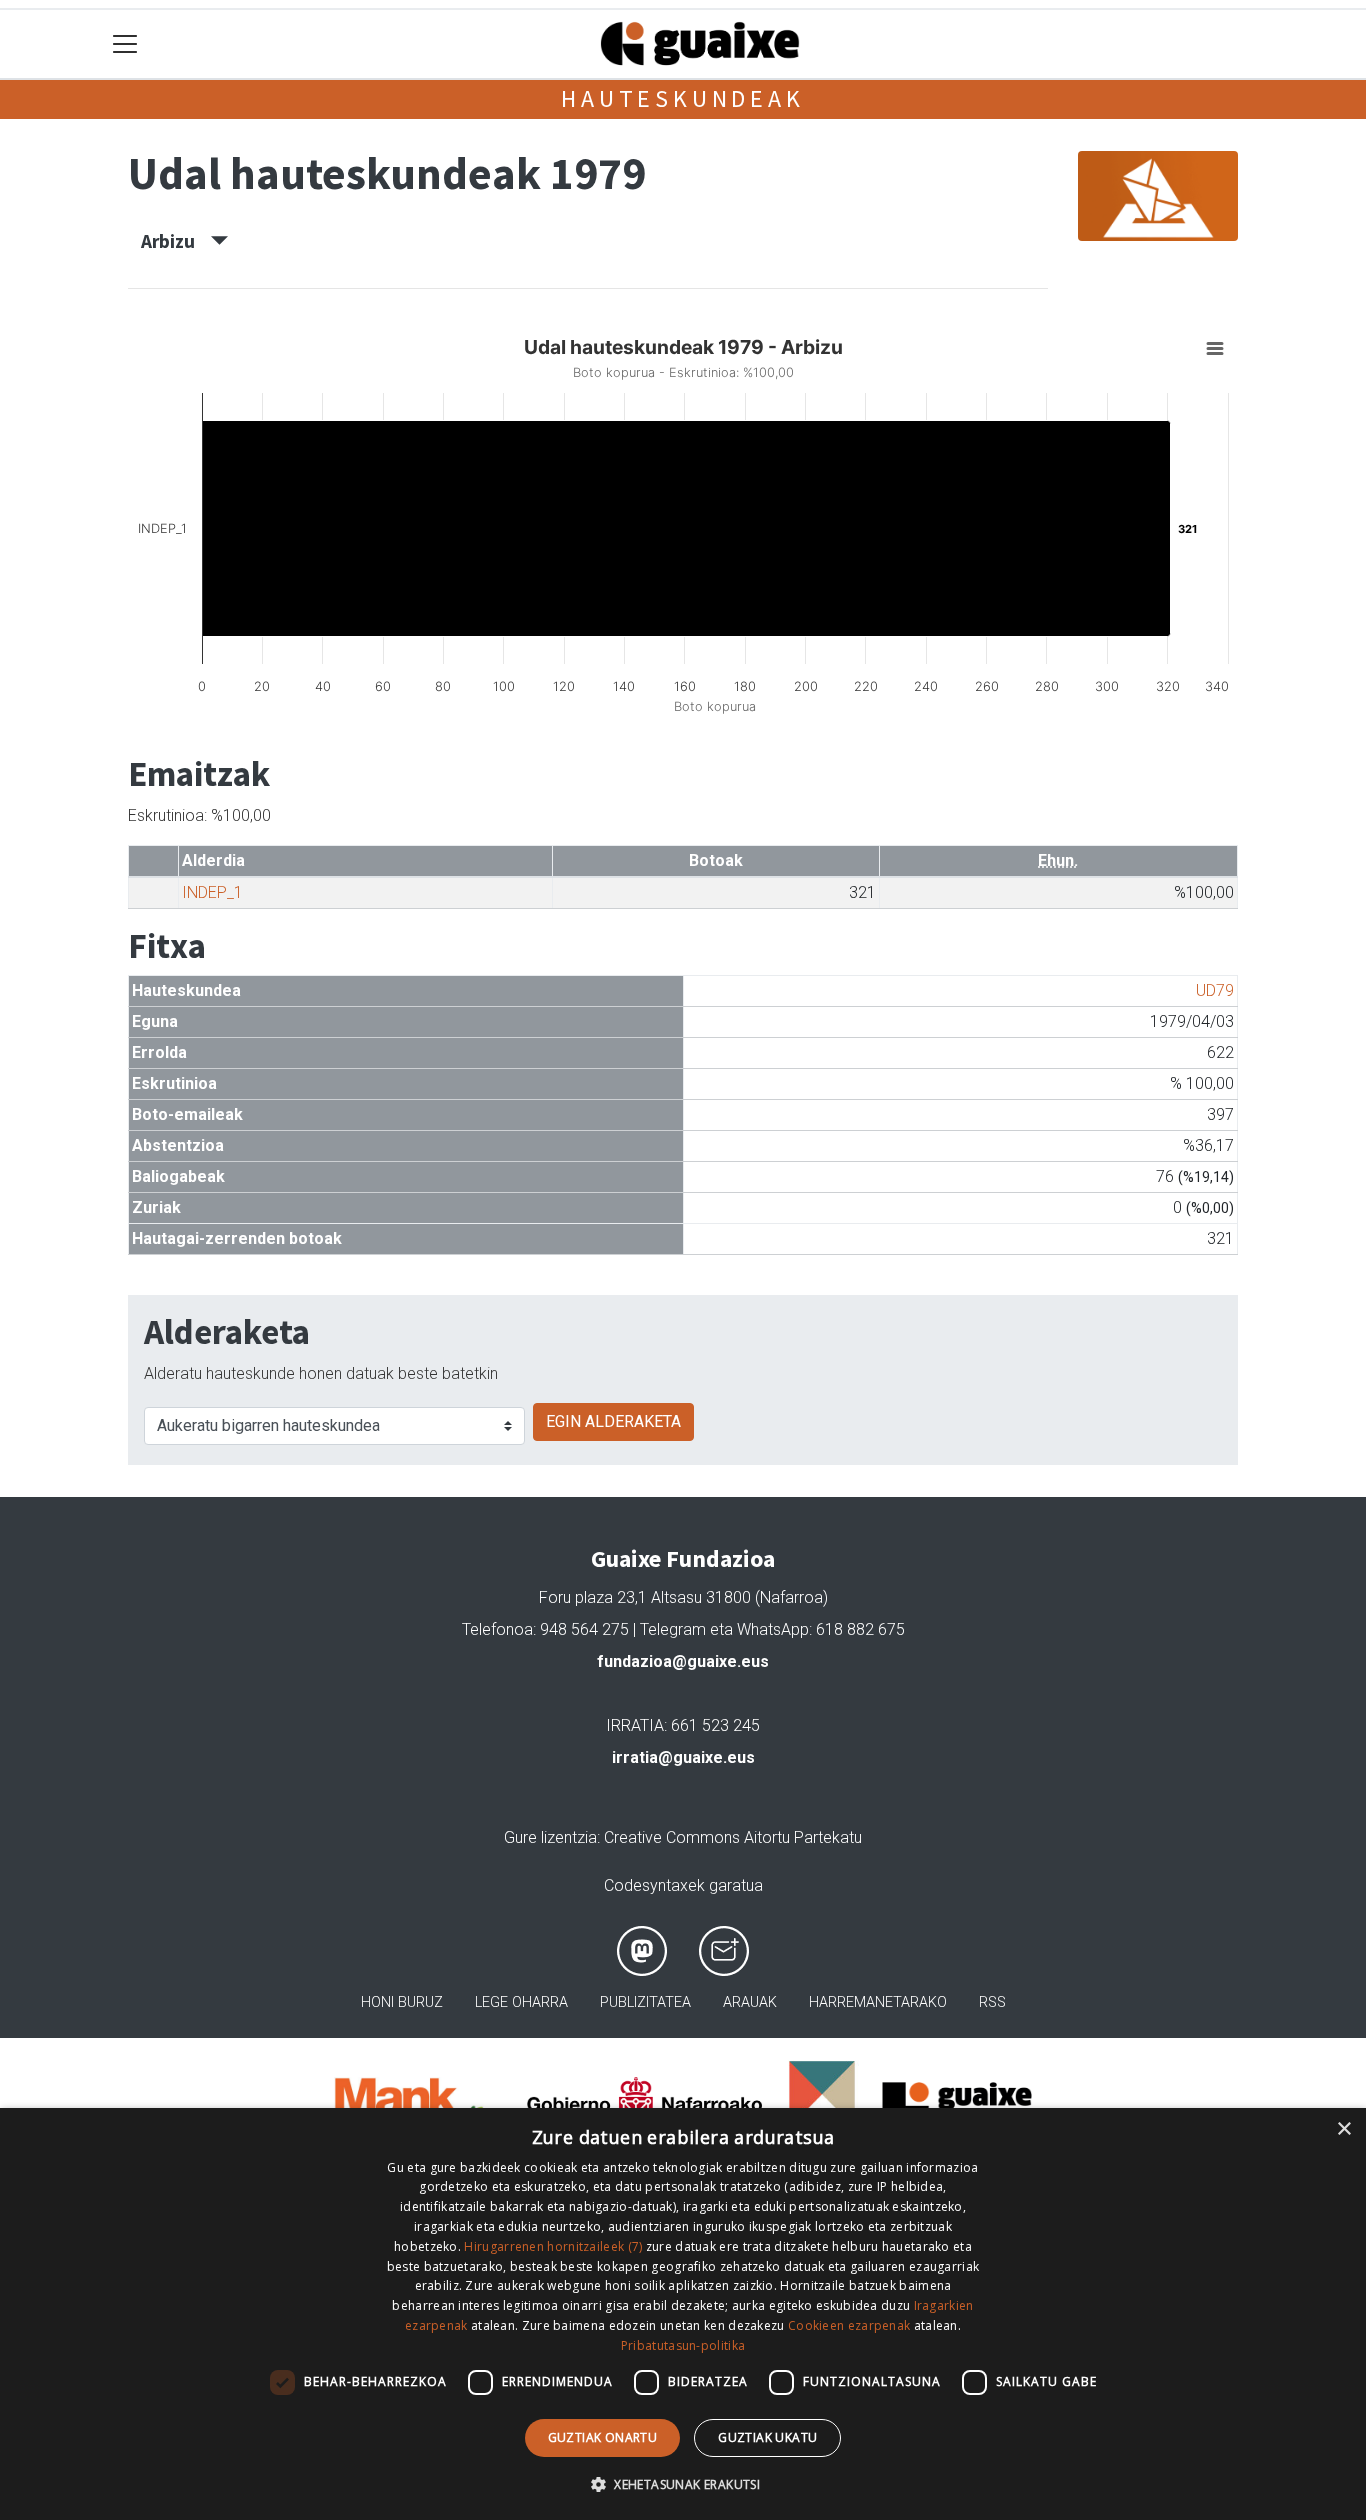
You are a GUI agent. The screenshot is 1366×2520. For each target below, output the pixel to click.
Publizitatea (645, 2002)
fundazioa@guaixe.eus (683, 1661)
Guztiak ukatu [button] (767, 2437)
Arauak (750, 2002)
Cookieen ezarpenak (849, 2325)
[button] (683, 2484)
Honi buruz (402, 2002)
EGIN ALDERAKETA (613, 1421)
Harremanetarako (878, 2002)
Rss (992, 2002)
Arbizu (176, 241)
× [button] (1343, 2129)
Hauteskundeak (682, 98)
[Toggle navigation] (125, 44)
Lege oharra (521, 2002)
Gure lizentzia (550, 1837)
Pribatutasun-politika (683, 2345)
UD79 (1215, 990)
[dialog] (683, 2314)
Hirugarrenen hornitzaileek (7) (553, 2246)
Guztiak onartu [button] (603, 2437)
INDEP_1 (212, 892)
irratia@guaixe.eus (683, 1757)
